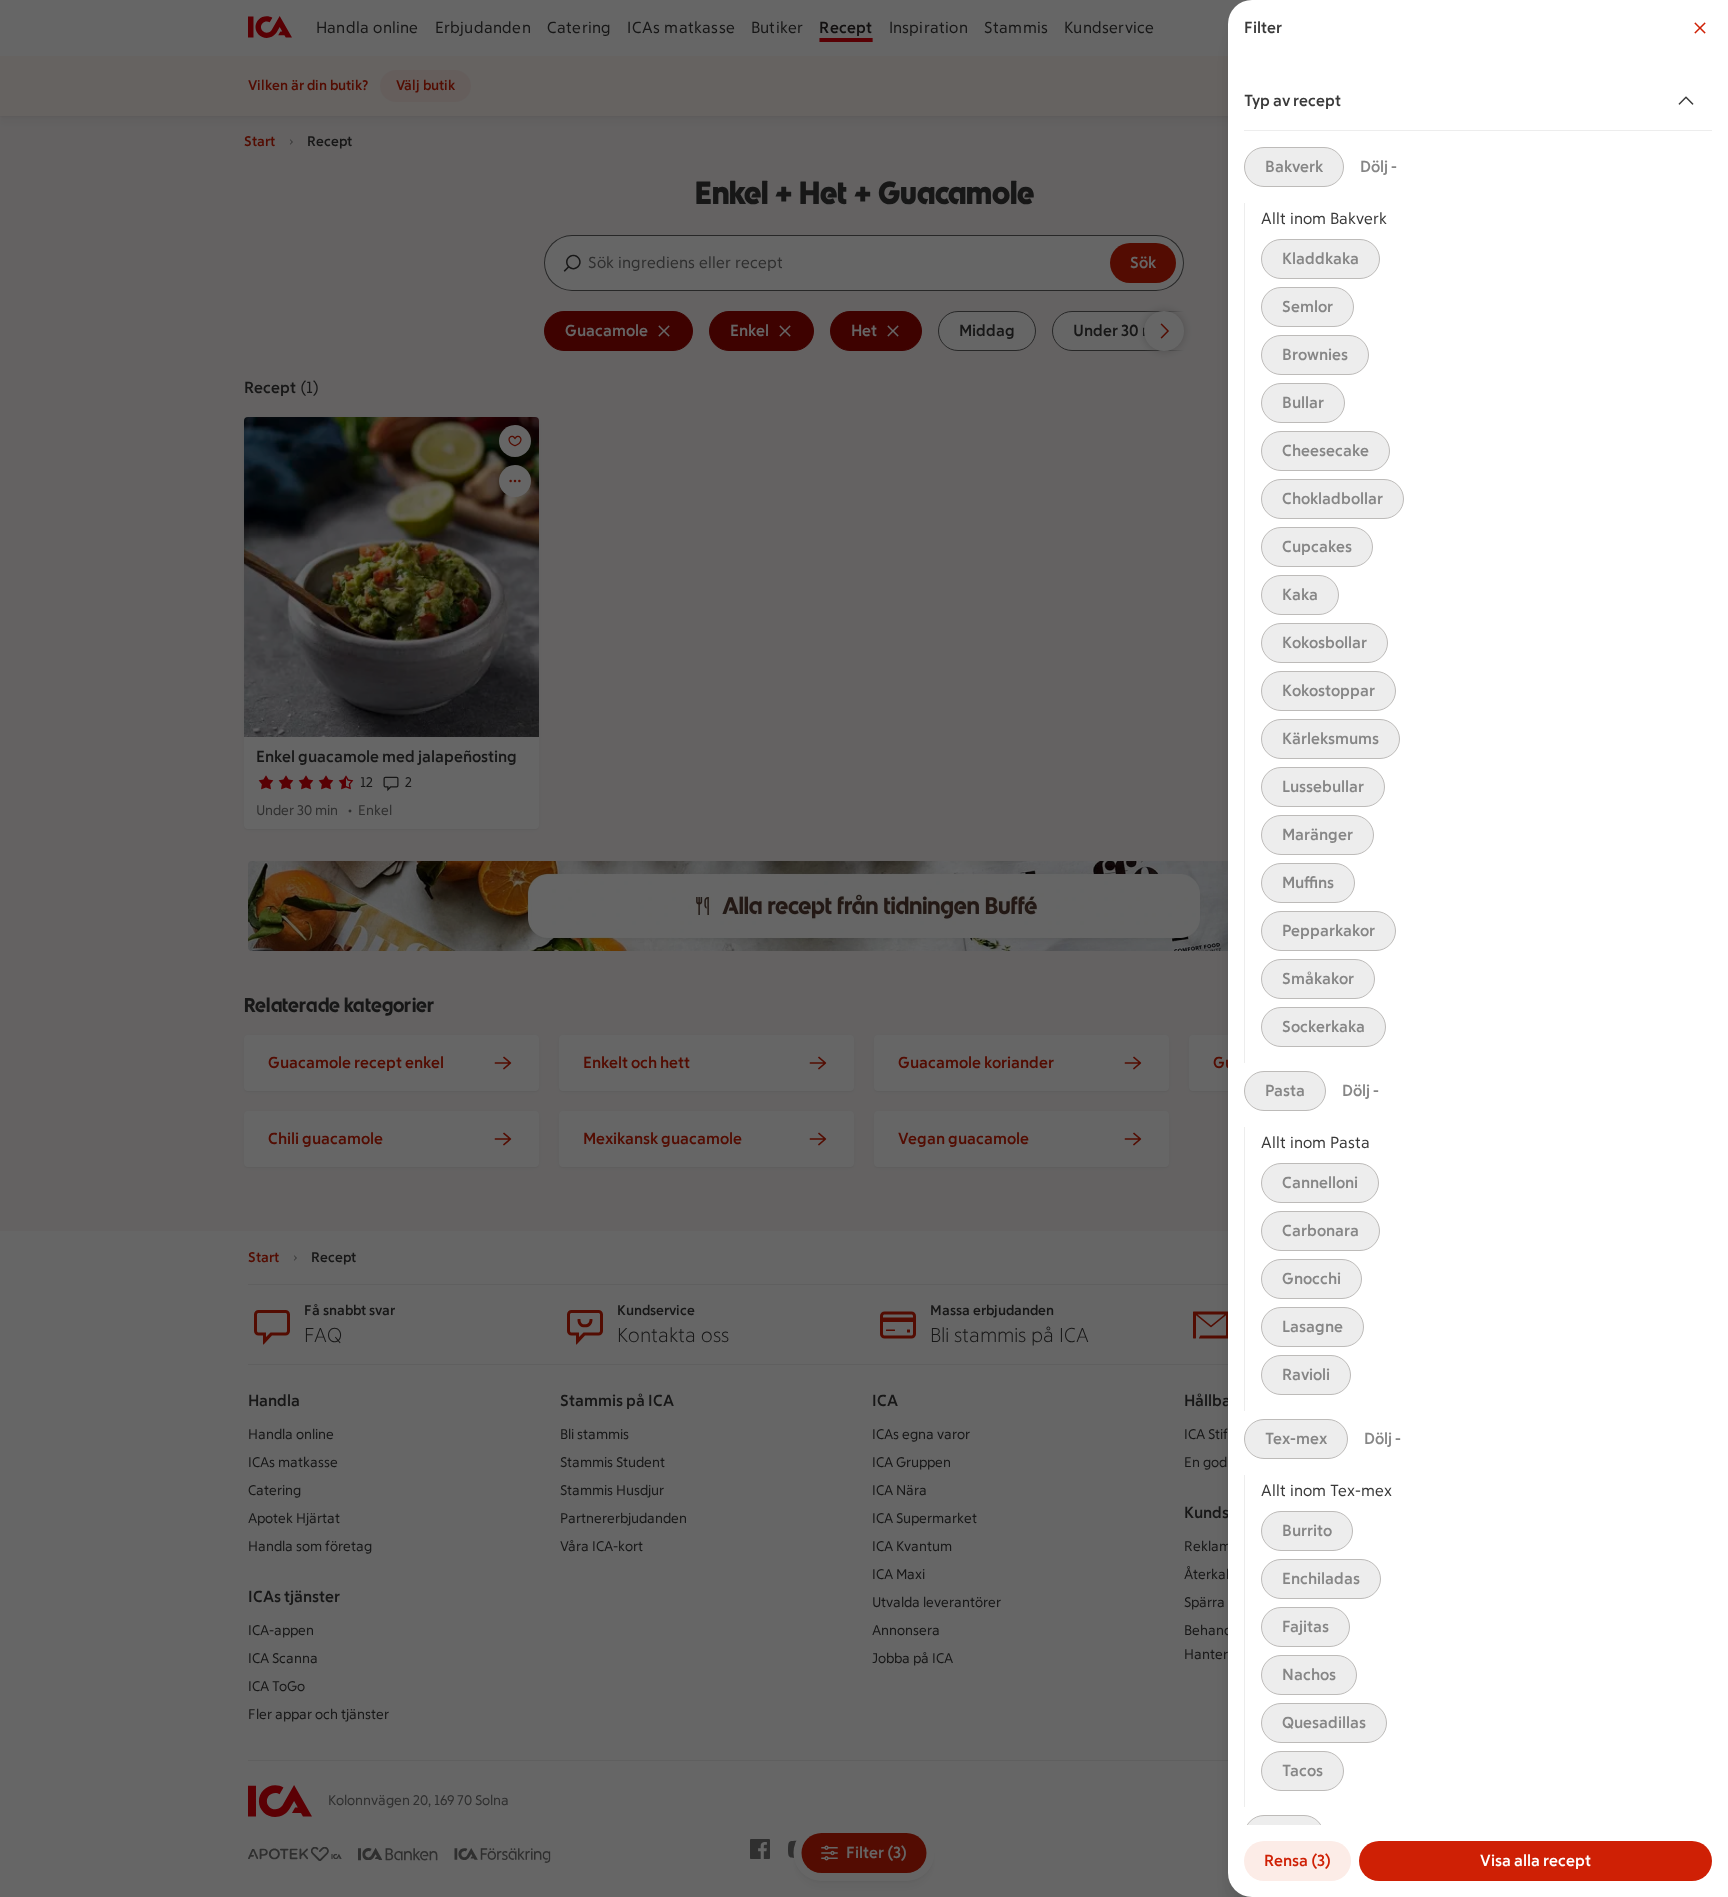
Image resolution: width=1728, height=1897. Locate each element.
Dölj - (1378, 166)
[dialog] (1478, 948)
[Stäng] (1700, 28)
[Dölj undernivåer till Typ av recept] (1690, 101)
